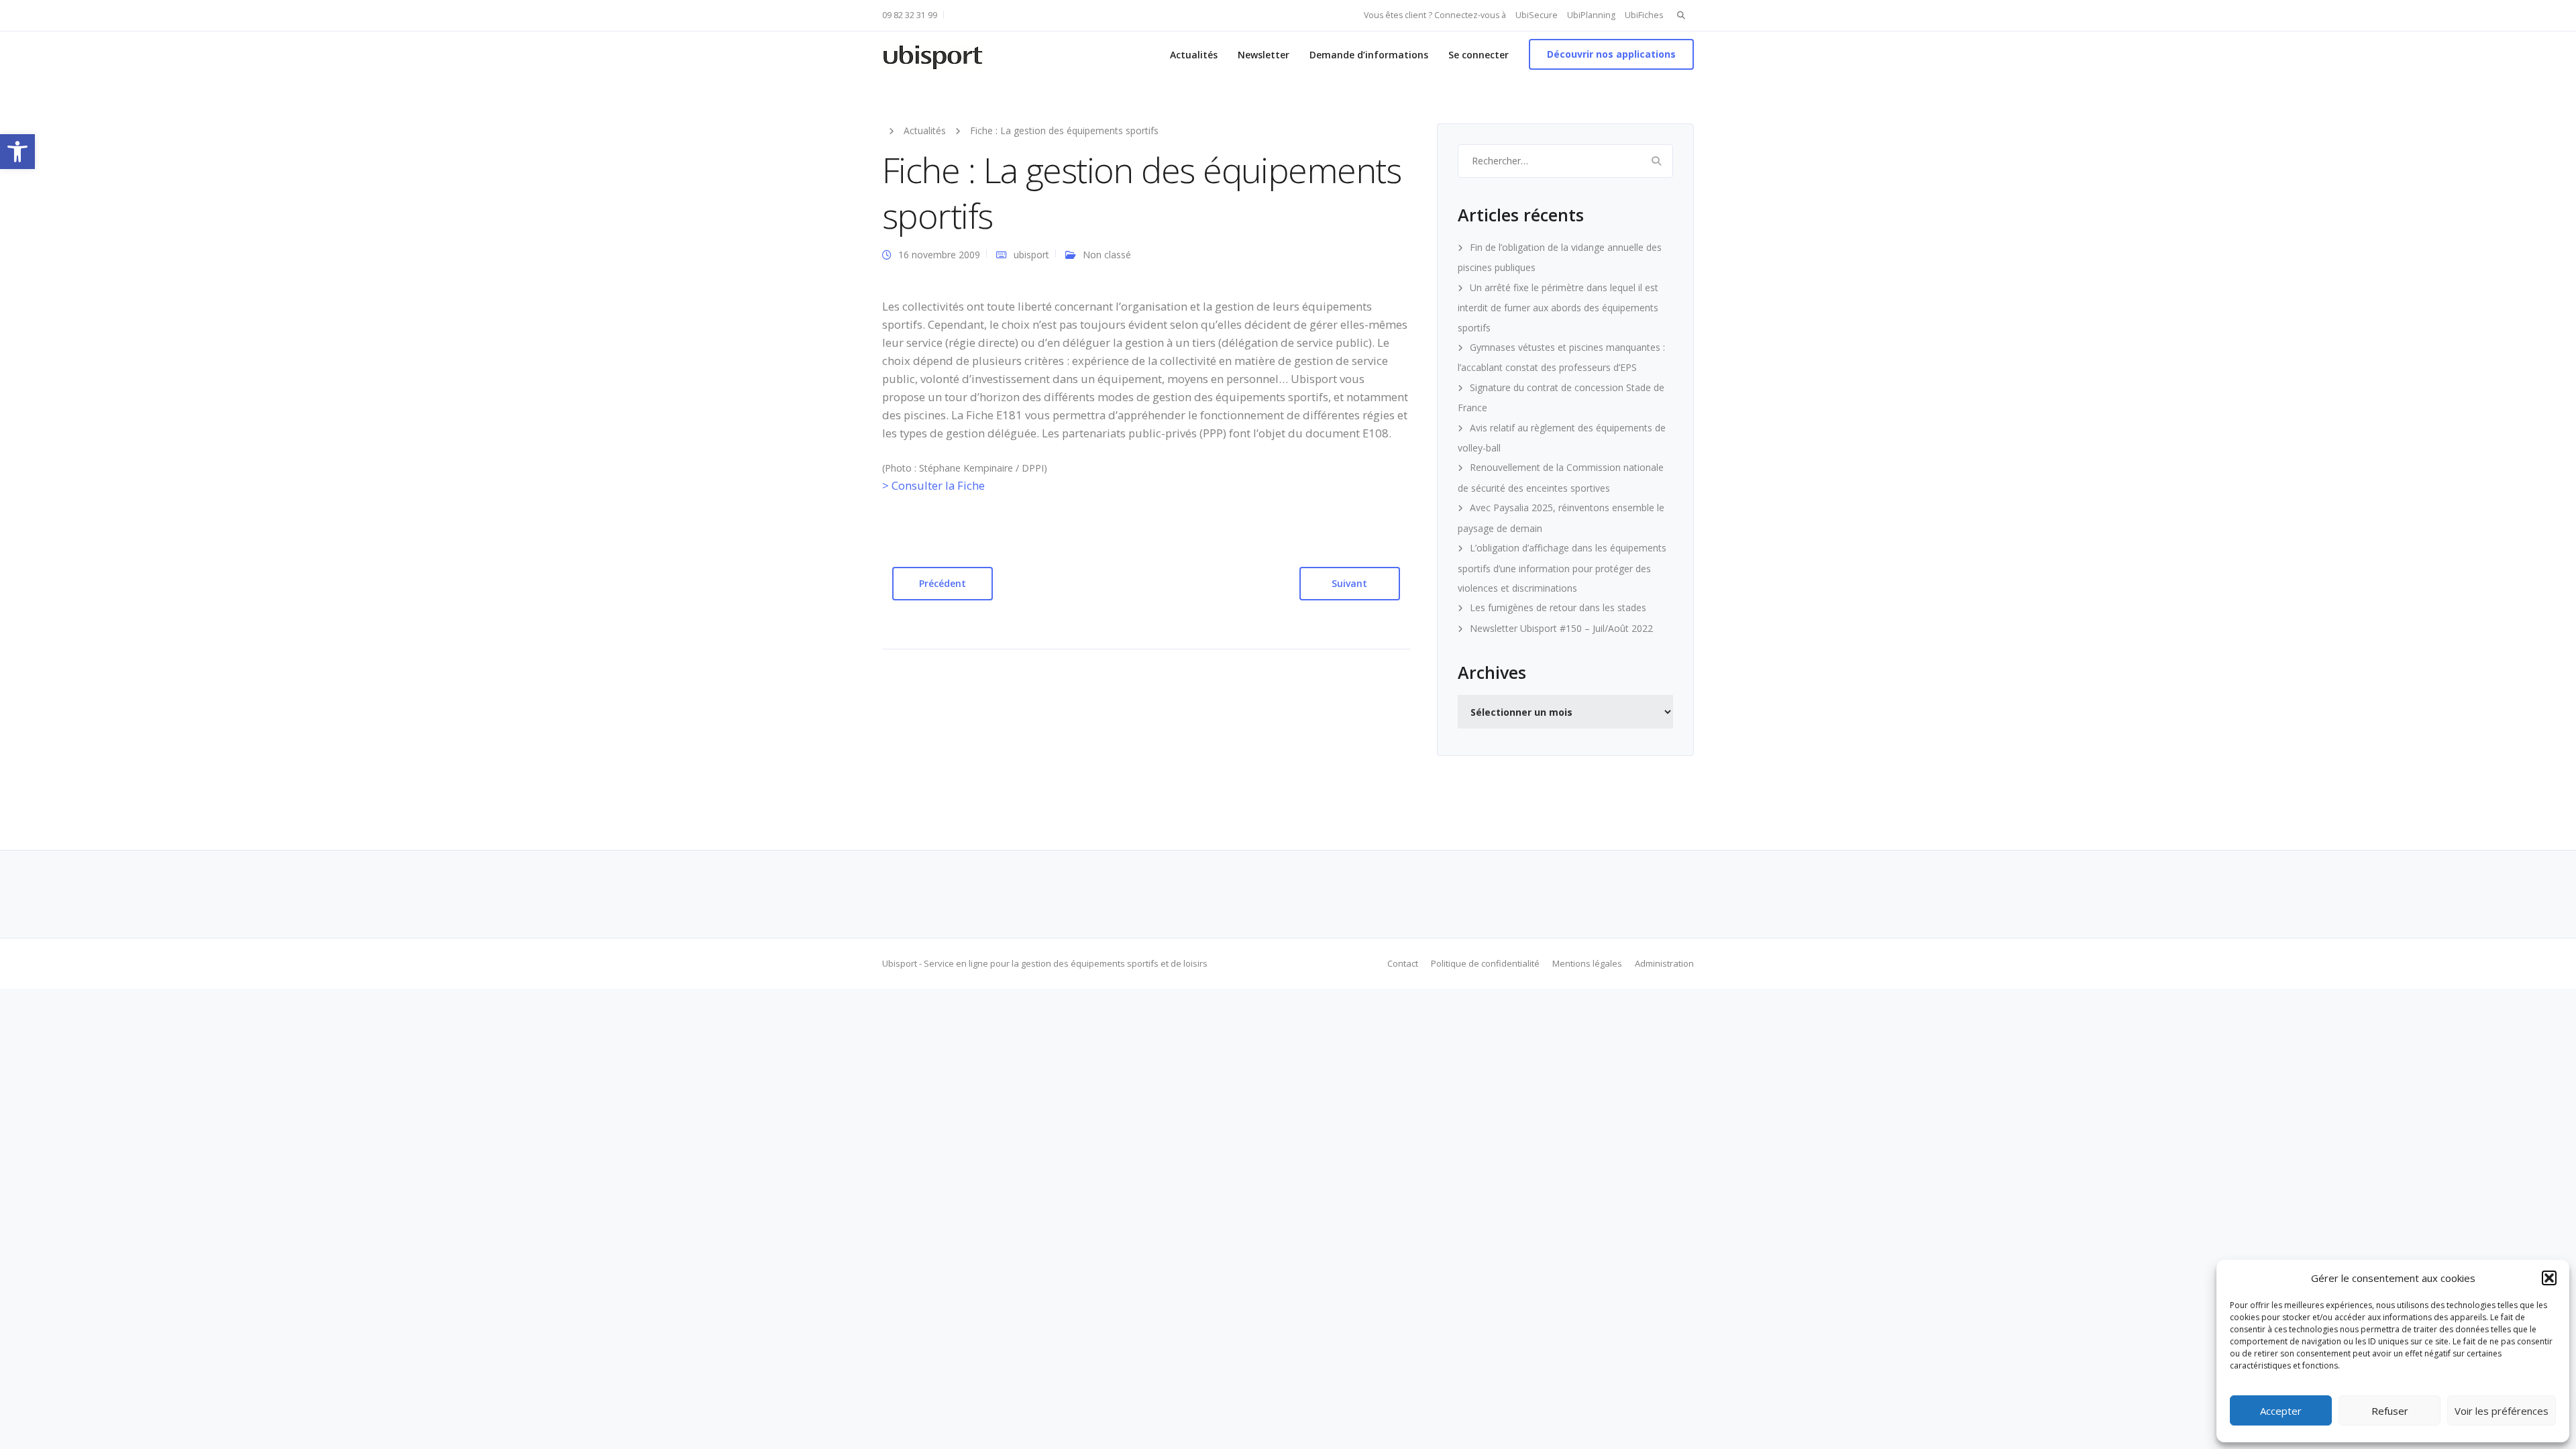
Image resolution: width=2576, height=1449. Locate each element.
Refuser (2390, 1411)
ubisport (1031, 255)
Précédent (943, 583)
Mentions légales (1587, 963)
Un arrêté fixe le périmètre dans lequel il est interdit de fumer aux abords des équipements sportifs (1558, 308)
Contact (1403, 963)
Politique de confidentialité (1485, 963)
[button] (17, 152)
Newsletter (1264, 55)
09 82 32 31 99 (910, 15)
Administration (1664, 963)
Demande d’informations (1369, 55)
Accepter (2281, 1411)
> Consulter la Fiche (933, 485)
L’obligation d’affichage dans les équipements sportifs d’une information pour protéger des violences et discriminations (1562, 568)
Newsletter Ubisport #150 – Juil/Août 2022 (1561, 628)
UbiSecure (1537, 15)
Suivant (1349, 583)
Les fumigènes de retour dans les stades (1558, 607)
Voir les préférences (2502, 1411)
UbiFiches (1644, 15)
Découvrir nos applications (1611, 54)
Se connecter (1479, 55)
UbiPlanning (1591, 15)
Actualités (1194, 55)
